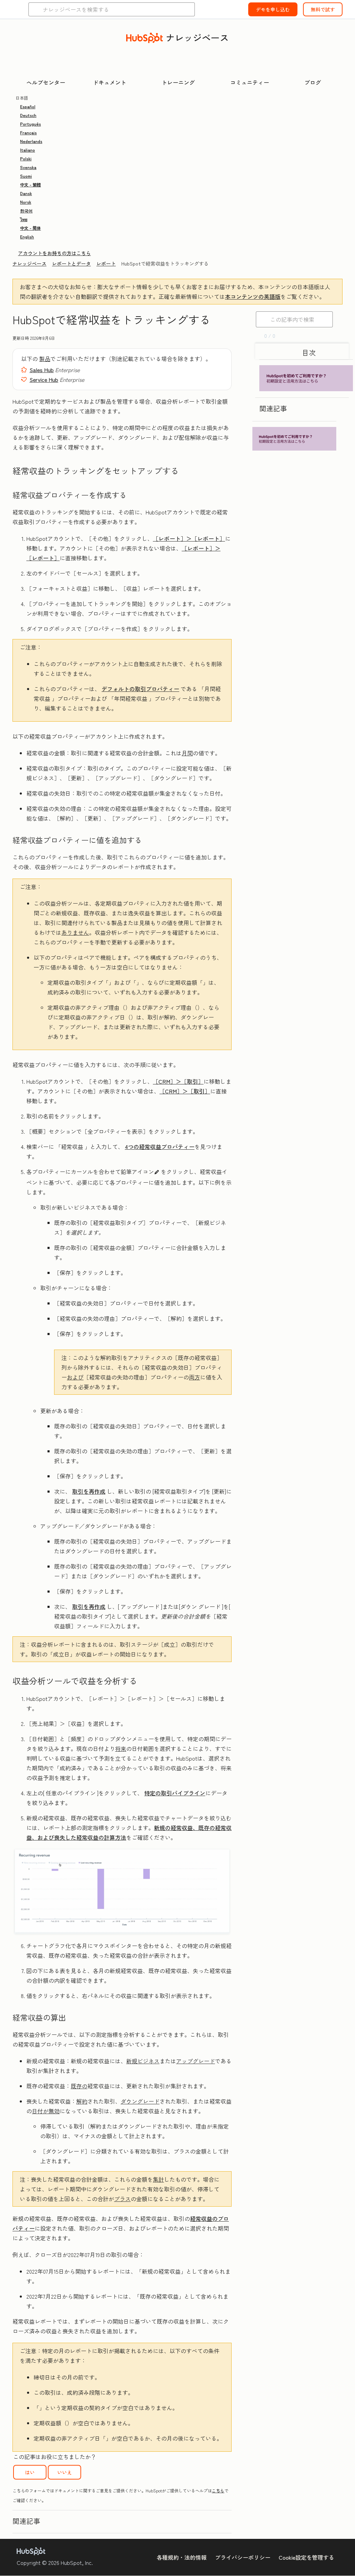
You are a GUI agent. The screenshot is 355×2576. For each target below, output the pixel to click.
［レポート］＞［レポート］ (189, 538)
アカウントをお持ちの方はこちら (54, 253)
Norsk (26, 202)
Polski (26, 158)
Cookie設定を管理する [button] (306, 2557)
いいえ (64, 2472)
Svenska (28, 167)
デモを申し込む (273, 9)
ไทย (24, 219)
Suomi (26, 176)
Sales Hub (42, 370)
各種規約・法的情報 (182, 2557)
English (27, 237)
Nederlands (31, 141)
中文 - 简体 (31, 228)
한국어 (26, 211)
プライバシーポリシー (243, 2557)
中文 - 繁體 (31, 184)
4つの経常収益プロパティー (160, 1147)
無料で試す (323, 9)
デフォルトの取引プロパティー (140, 689)
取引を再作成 (89, 1491)
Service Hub (44, 379)
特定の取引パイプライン (175, 1793)
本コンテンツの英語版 (253, 296)
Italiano (28, 150)
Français (28, 132)
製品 (45, 359)
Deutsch (28, 115)
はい (30, 2472)
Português (31, 124)
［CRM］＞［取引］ (178, 1081)
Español (28, 106)
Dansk (26, 193)
